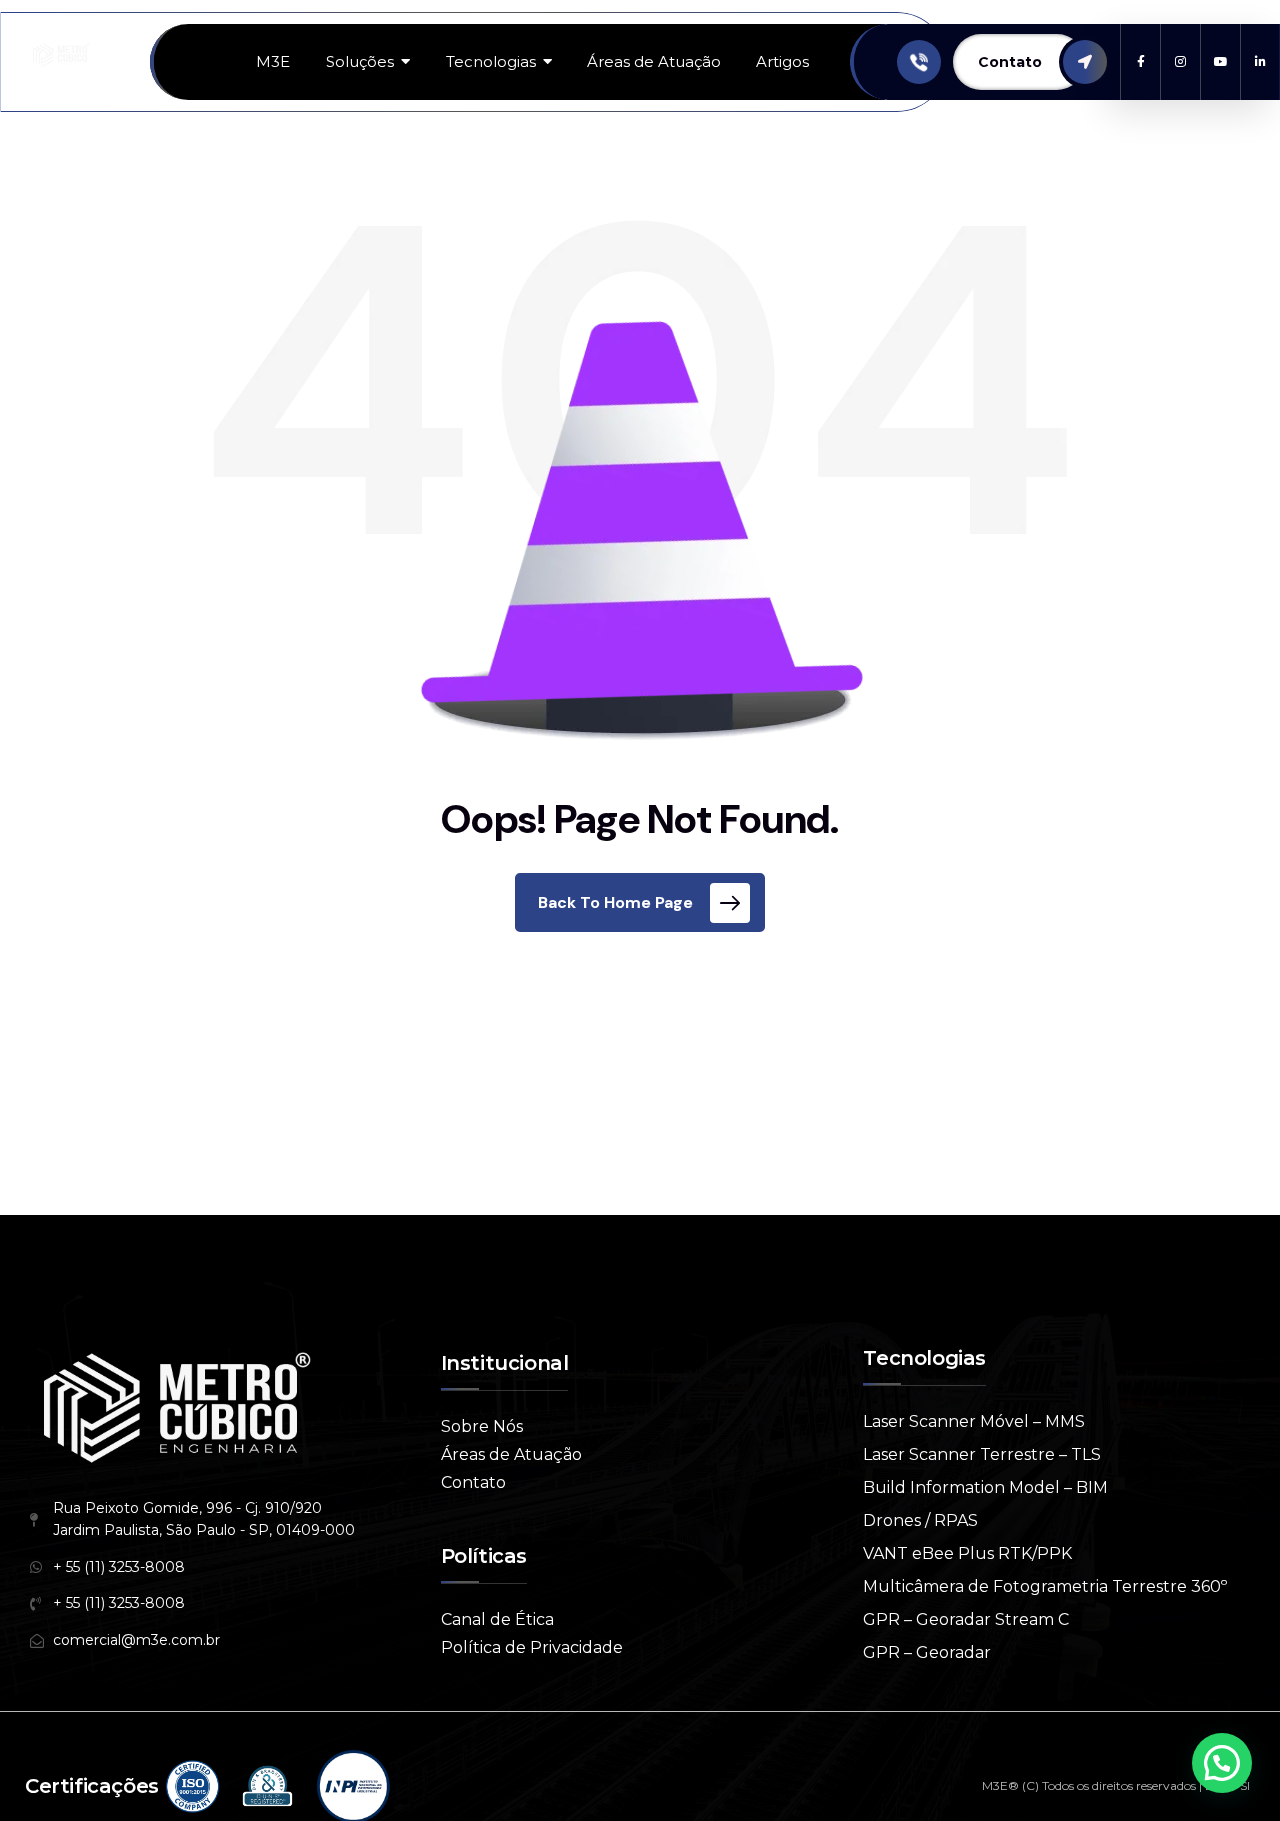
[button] (1222, 1763)
